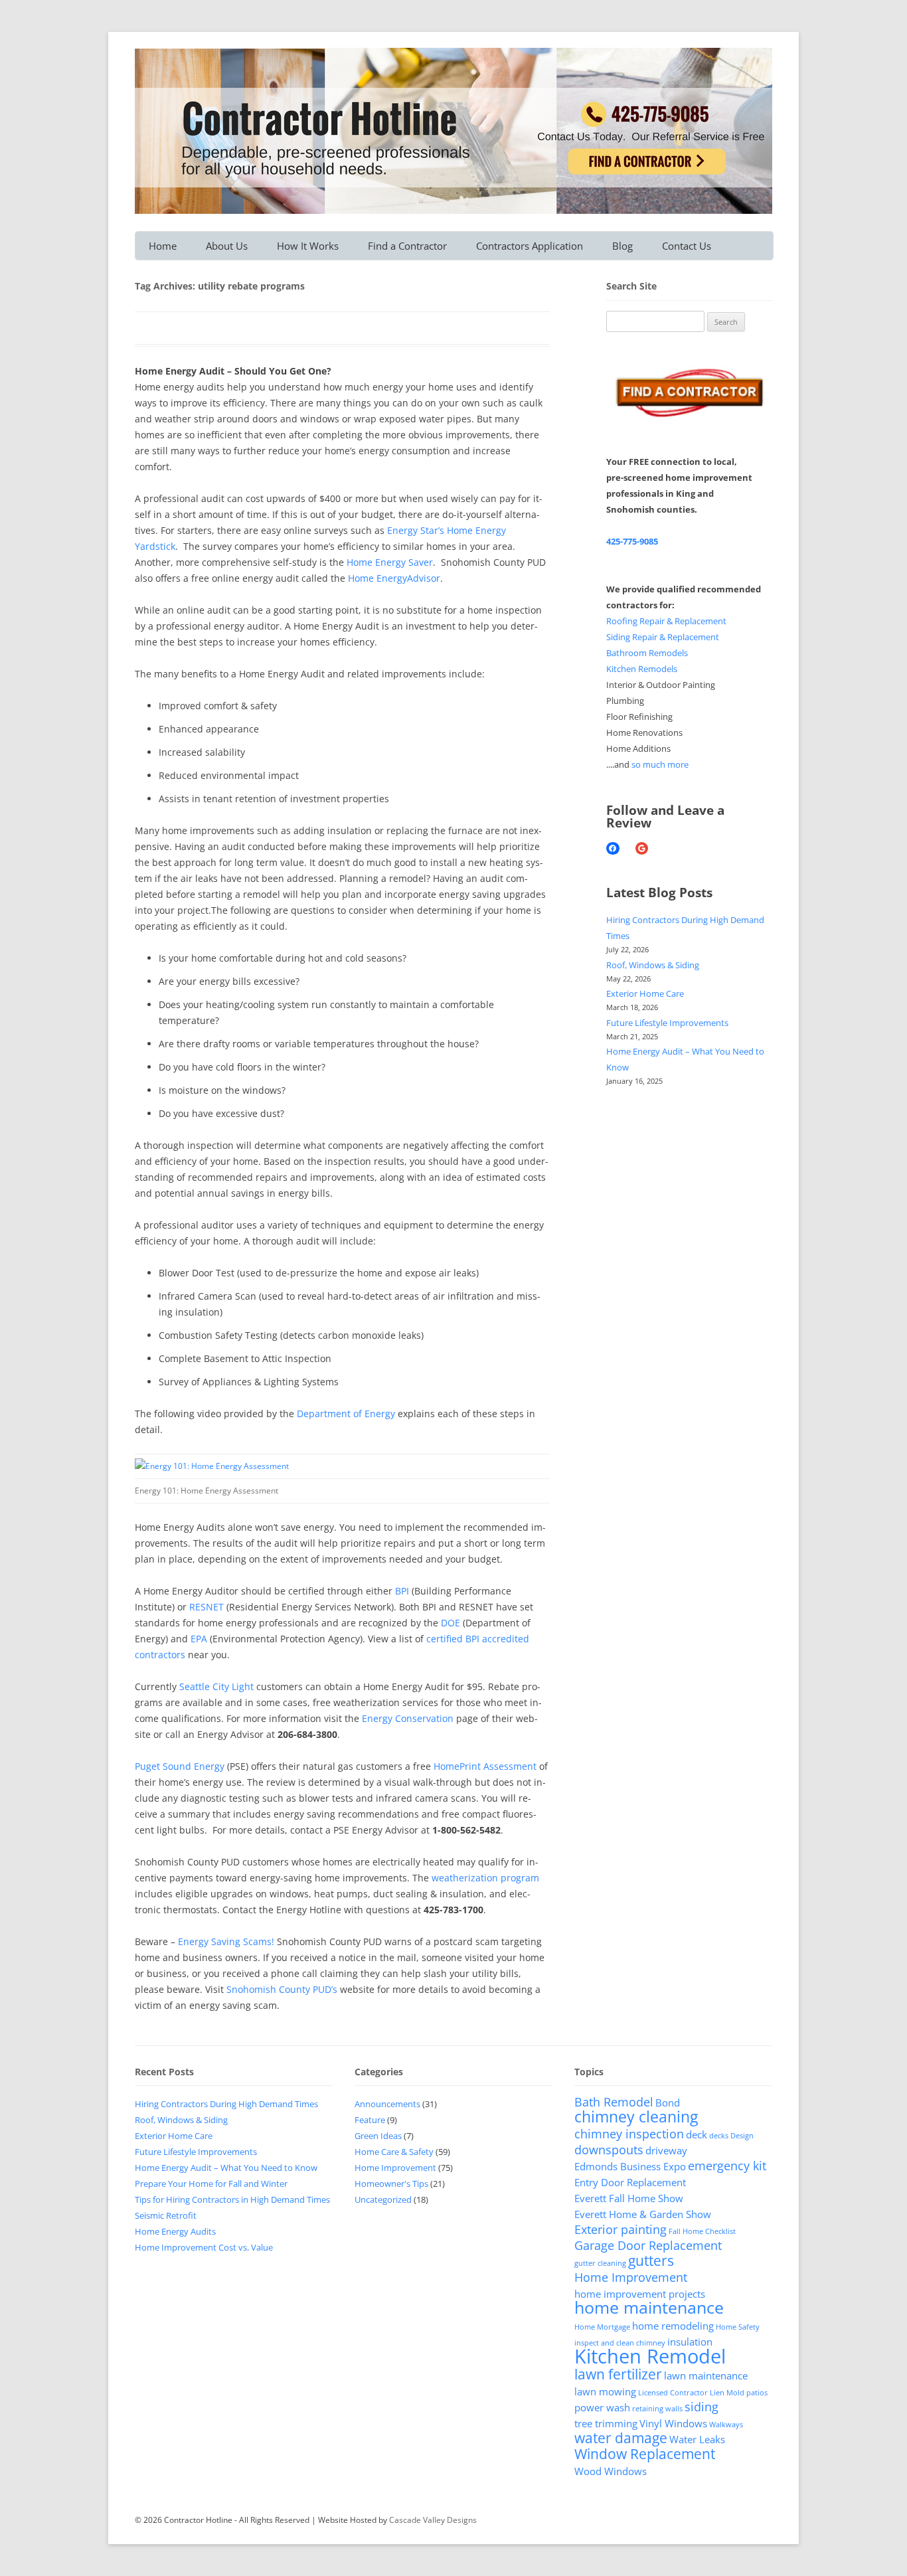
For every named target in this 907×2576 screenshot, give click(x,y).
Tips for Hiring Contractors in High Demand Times (232, 2199)
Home (163, 246)
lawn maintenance (706, 2375)
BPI (402, 1591)
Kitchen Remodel (650, 2356)
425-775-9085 (632, 541)
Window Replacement (645, 2454)
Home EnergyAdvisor (394, 578)
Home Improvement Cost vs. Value (204, 2247)
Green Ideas (378, 2136)
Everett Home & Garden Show (643, 2214)
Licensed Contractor (673, 2393)
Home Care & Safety (394, 2152)
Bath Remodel (614, 2102)
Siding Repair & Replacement (663, 637)
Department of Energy (346, 1414)
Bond (668, 2103)
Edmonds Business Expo (630, 2166)
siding (701, 2407)
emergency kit (727, 2166)
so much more (660, 764)
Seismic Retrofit (166, 2215)
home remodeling (673, 2326)
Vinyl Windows (673, 2423)
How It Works (308, 246)
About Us (227, 246)
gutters (651, 2261)
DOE (451, 1623)
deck (697, 2134)
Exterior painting (620, 2229)
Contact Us (687, 246)
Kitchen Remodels (642, 669)
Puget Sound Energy (180, 1766)
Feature (370, 2120)
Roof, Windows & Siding (653, 965)
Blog (622, 246)
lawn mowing (605, 2391)
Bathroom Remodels (647, 653)
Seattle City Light (216, 1686)
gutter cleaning (600, 2263)
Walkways (726, 2425)
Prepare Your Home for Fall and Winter (211, 2184)
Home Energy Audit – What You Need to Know (226, 2168)
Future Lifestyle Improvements (667, 1023)
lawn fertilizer (618, 2374)
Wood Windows (611, 2471)
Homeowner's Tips (391, 2184)
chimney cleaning (636, 2116)
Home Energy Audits (175, 2231)
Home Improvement (395, 2168)
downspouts (609, 2150)
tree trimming (606, 2423)
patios (757, 2393)
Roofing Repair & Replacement (666, 621)
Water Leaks (697, 2439)
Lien (717, 2393)
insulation (690, 2342)
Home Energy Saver (390, 562)
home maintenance (649, 2307)
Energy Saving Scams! (226, 1941)
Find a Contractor (407, 246)
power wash (602, 2407)
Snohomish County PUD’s (283, 1989)
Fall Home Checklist (702, 2231)
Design (742, 2136)
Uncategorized (383, 2199)
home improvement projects (640, 2294)
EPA (199, 1639)
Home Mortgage (602, 2327)
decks (719, 2136)
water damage (621, 2438)
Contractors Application (530, 246)
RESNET (206, 1607)
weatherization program (485, 1878)
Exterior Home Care (645, 993)
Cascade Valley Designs (433, 2520)
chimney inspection (629, 2134)
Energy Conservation (408, 1718)
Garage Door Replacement (648, 2245)
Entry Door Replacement (630, 2182)
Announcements (387, 2104)
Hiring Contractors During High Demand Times (226, 2104)
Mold (735, 2393)
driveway (666, 2150)
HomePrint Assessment (485, 1766)
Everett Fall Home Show (629, 2198)
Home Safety (738, 2327)
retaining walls (657, 2409)
